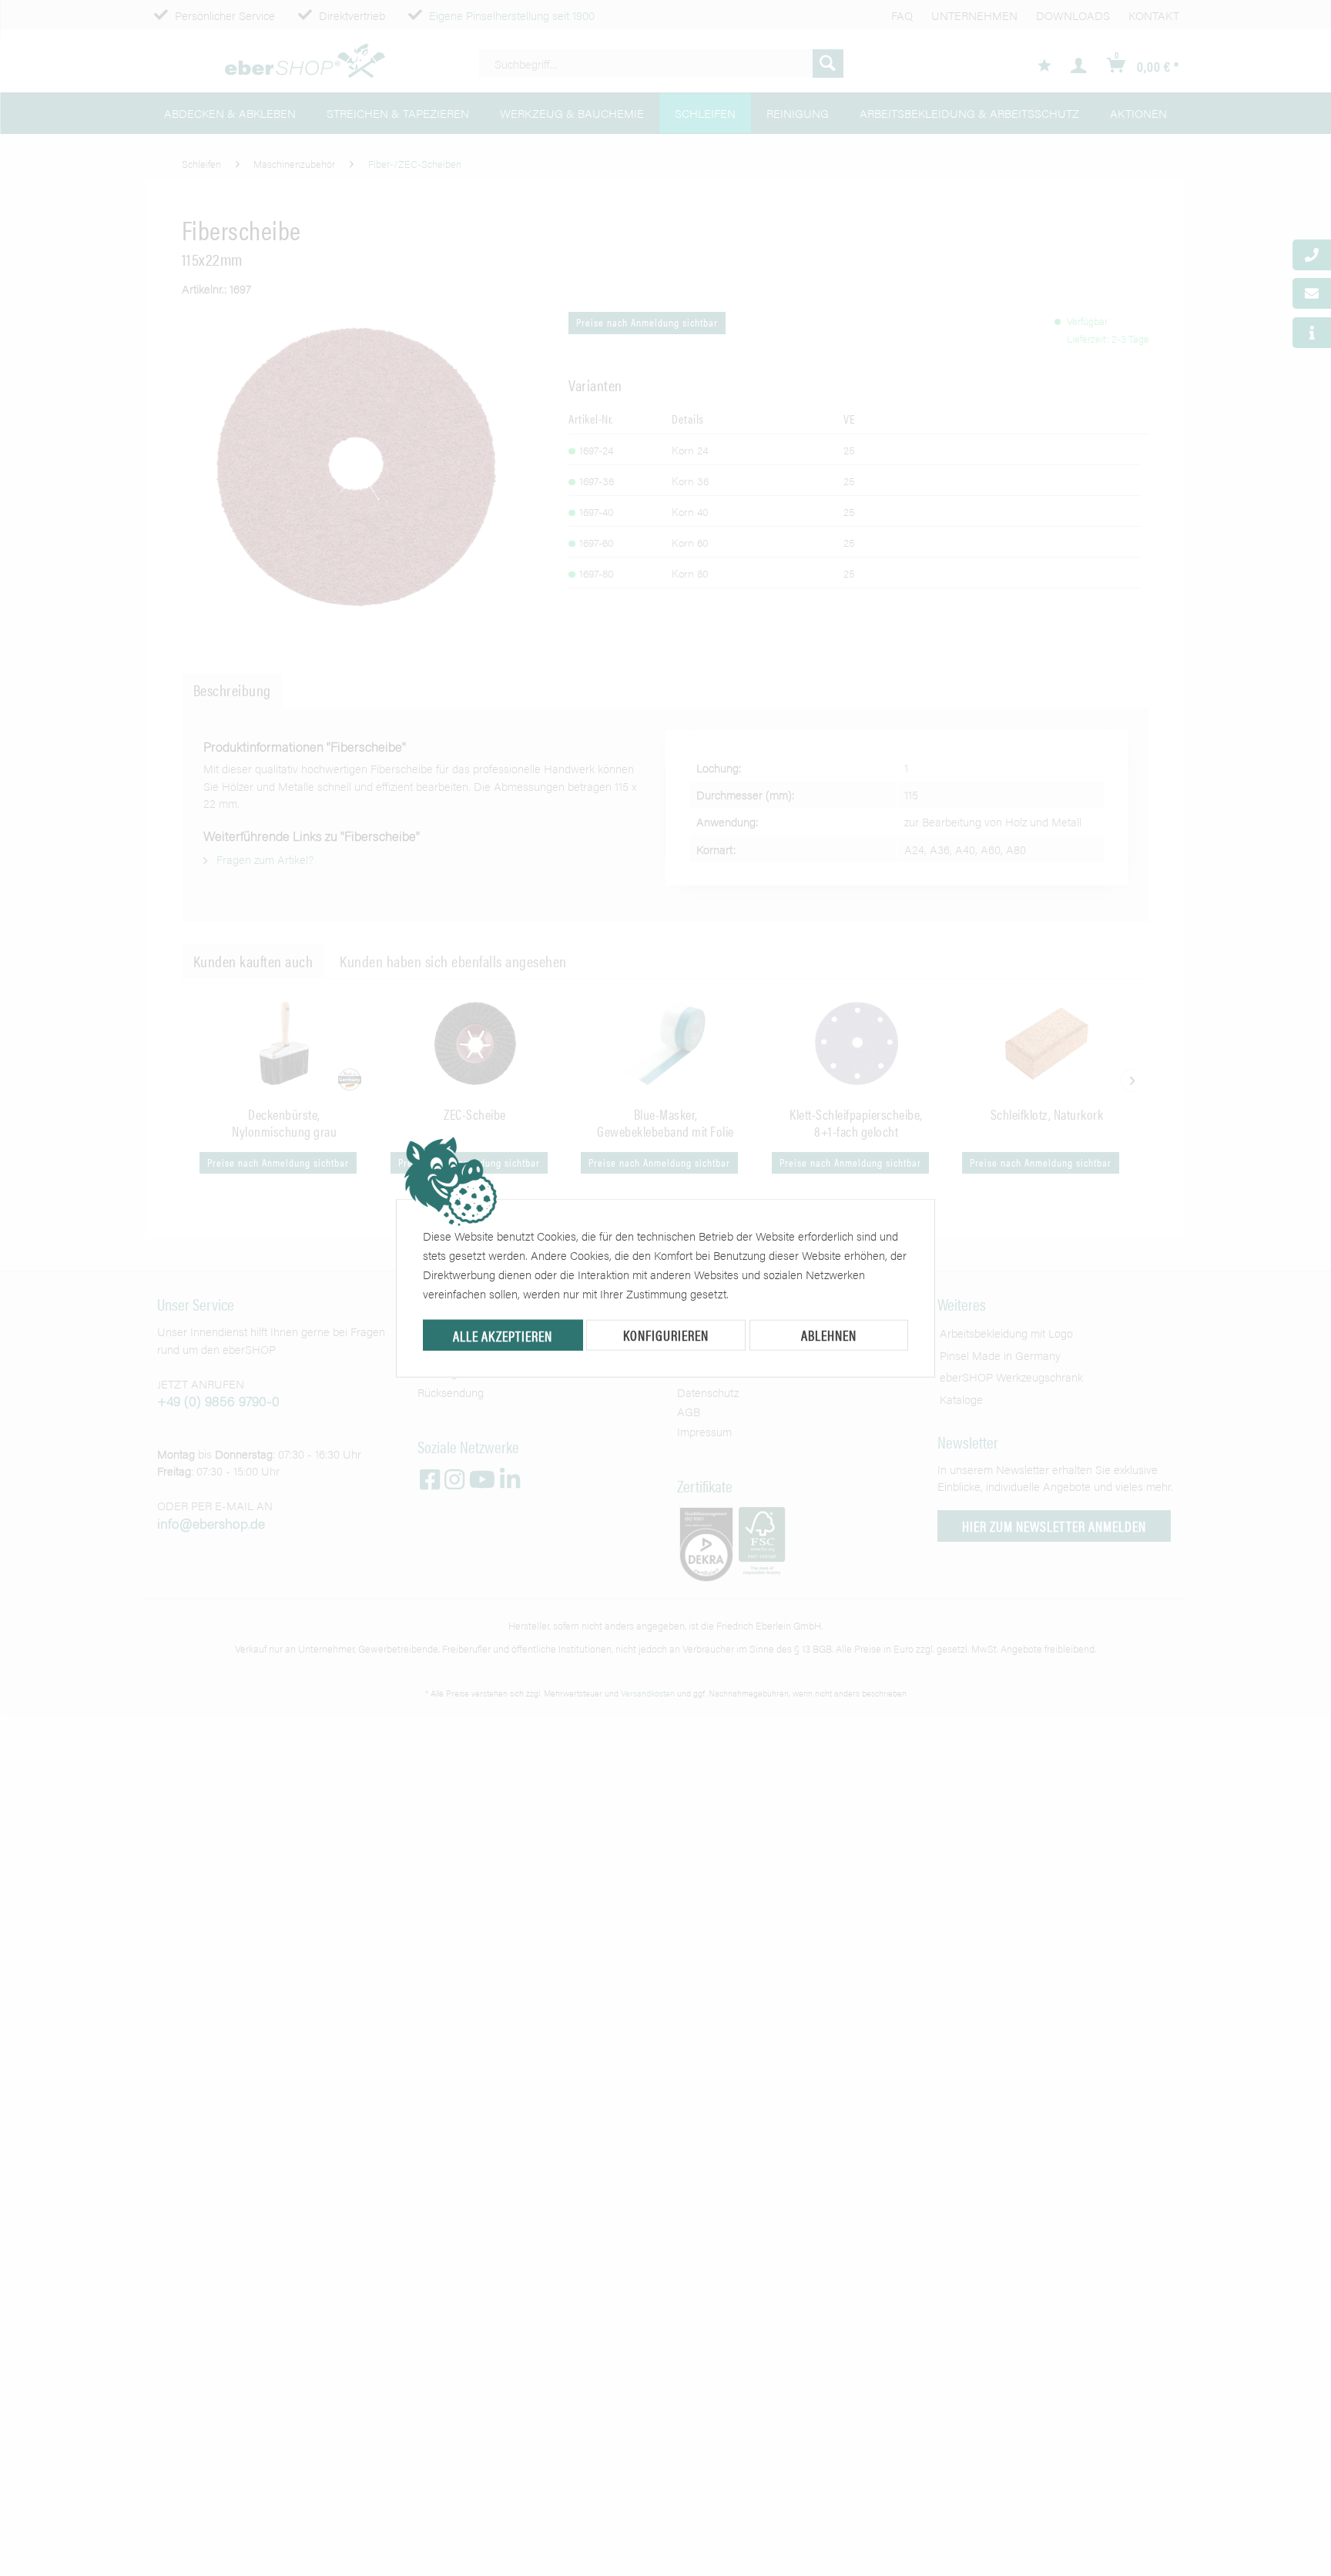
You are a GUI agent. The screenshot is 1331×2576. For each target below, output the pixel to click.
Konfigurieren (666, 1335)
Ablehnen (829, 1335)
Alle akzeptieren (503, 1336)
